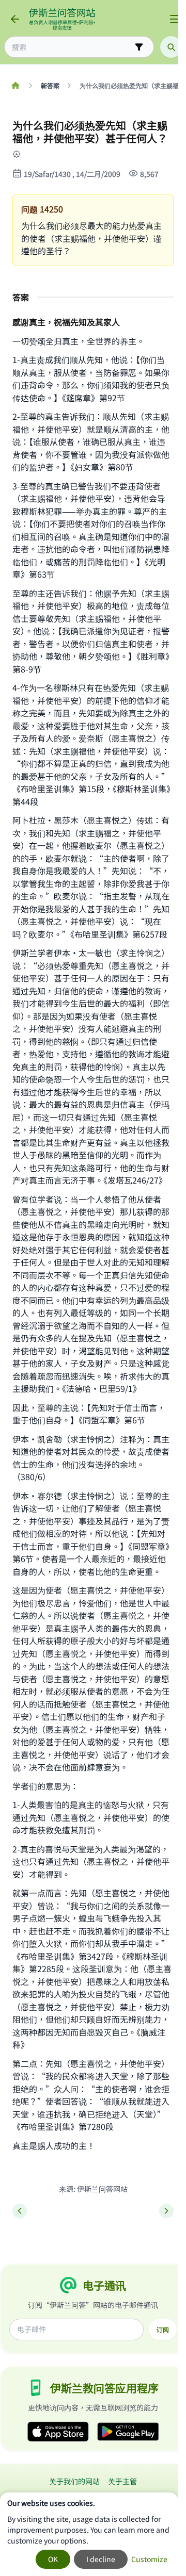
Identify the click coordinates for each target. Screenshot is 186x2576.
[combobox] (72, 47)
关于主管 (122, 2481)
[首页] (15, 86)
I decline (101, 2559)
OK (53, 2559)
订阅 (163, 2329)
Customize (149, 2559)
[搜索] (171, 47)
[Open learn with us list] (23, 154)
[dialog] (89, 2534)
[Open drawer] (175, 19)
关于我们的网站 (74, 2481)
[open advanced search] (139, 47)
